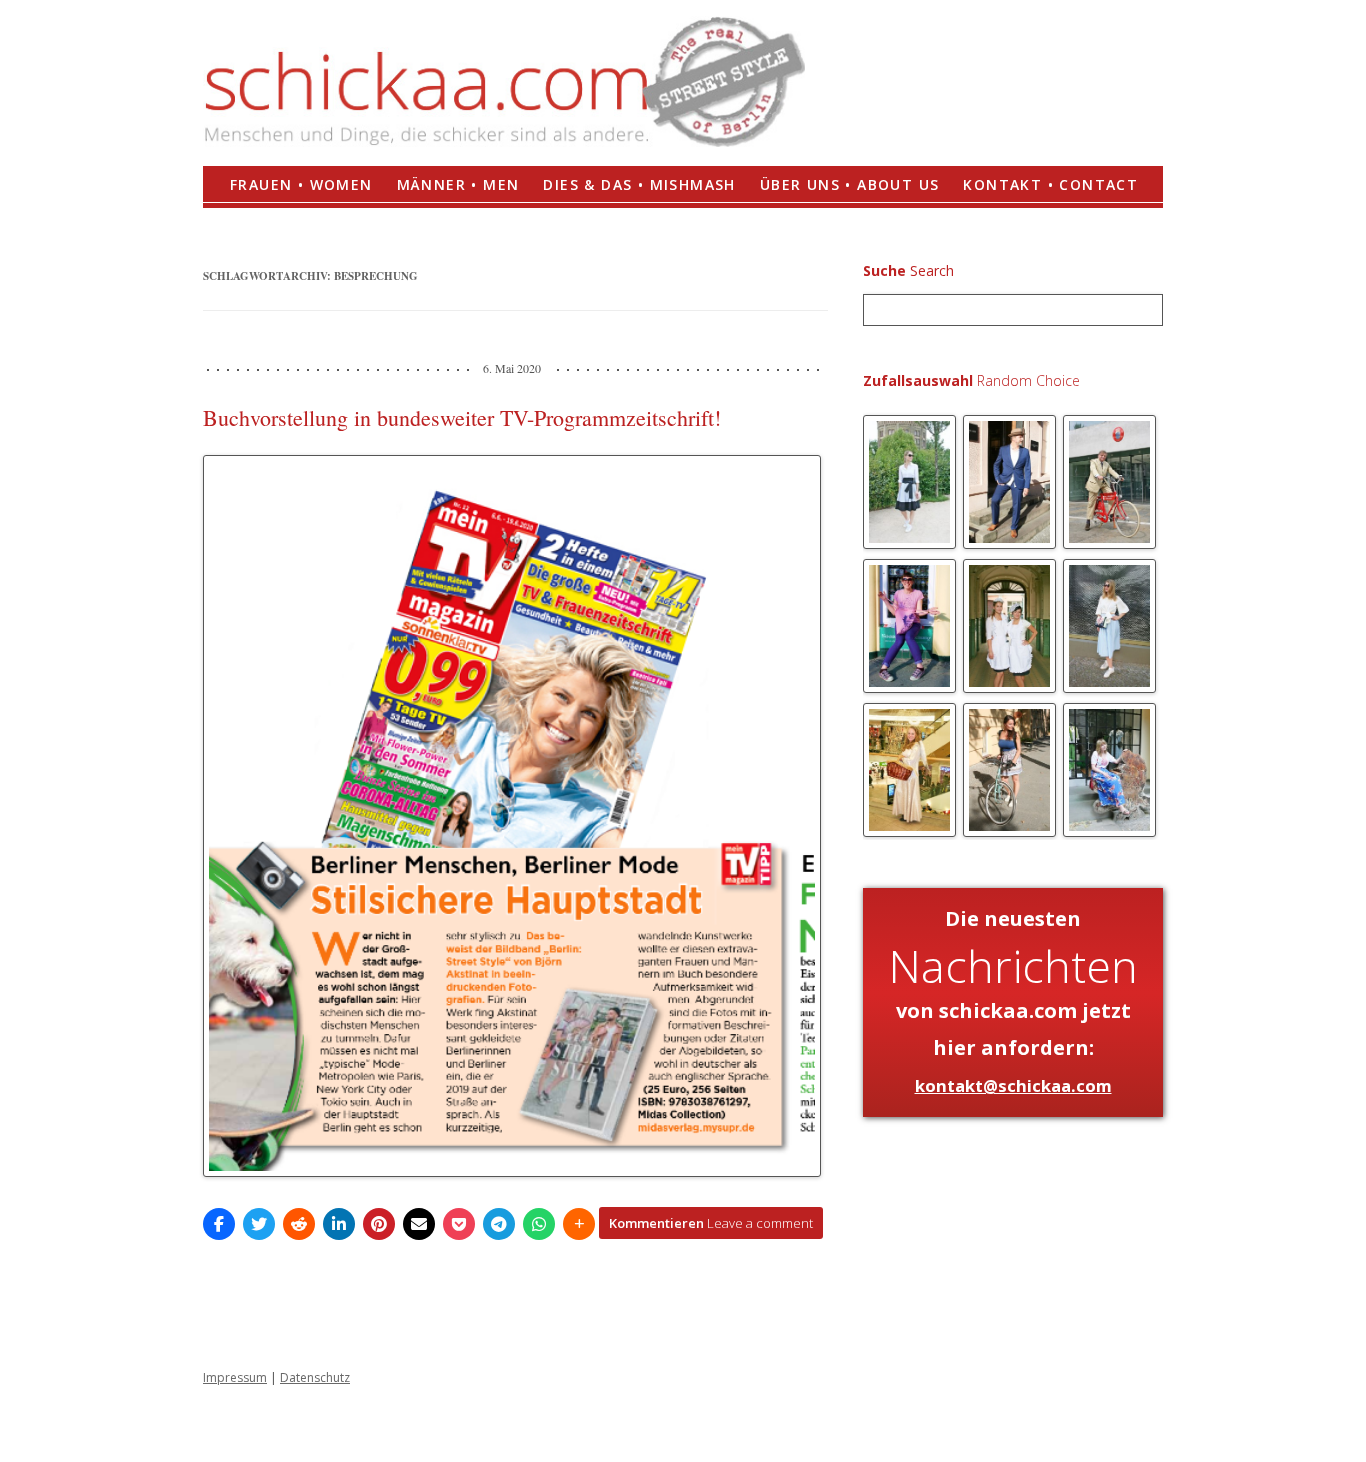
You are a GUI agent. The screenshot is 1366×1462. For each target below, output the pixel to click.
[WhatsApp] (539, 1224)
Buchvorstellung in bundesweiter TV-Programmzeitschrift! (462, 417)
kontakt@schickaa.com (1013, 1085)
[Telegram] (499, 1224)
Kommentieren (711, 1223)
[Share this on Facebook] (219, 1224)
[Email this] (419, 1224)
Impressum (235, 1377)
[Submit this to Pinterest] (379, 1224)
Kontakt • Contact (1050, 184)
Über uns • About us (850, 184)
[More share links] (579, 1224)
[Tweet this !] (259, 1224)
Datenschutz (315, 1377)
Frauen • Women (301, 184)
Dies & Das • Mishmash (639, 184)
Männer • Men (458, 184)
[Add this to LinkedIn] (339, 1224)
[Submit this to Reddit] (299, 1224)
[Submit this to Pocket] (459, 1224)
